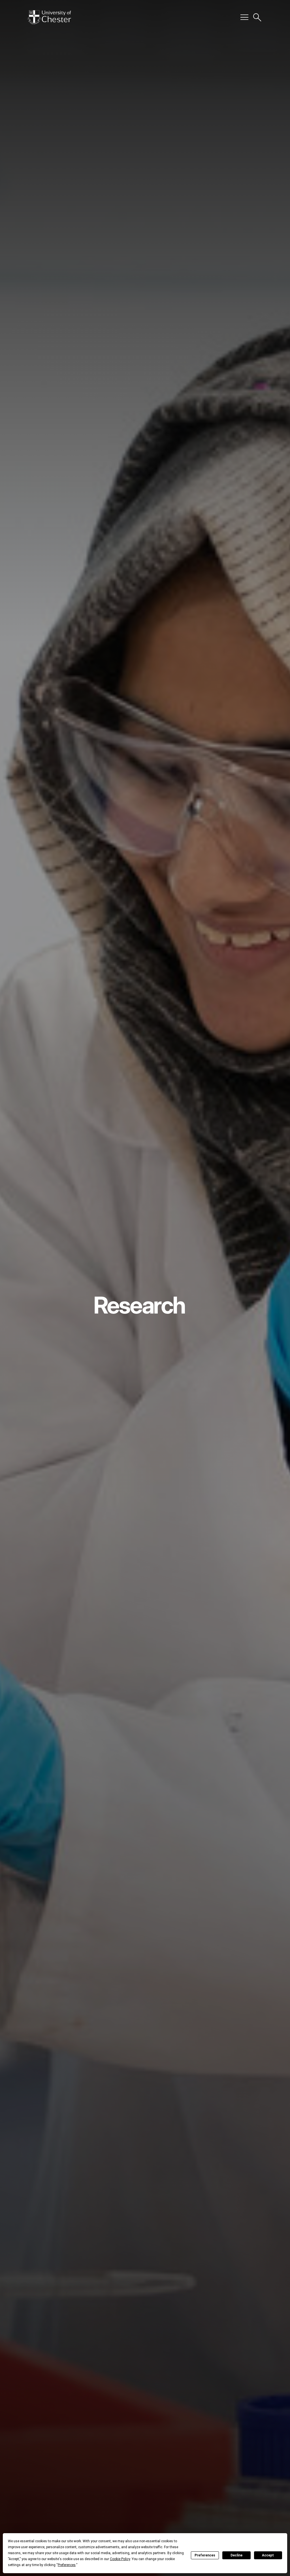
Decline (236, 2555)
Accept (268, 2555)
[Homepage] (49, 17)
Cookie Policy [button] (120, 2559)
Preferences (205, 2555)
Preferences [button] (67, 2565)
